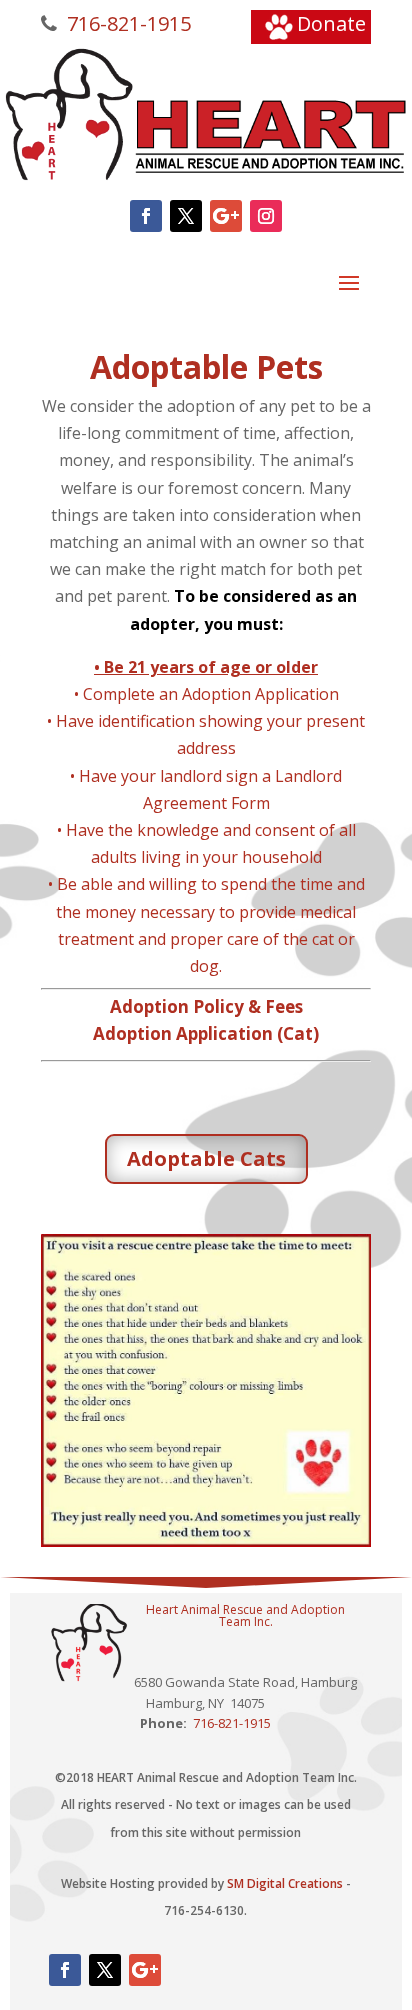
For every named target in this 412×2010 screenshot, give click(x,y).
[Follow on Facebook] (146, 216)
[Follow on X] (186, 216)
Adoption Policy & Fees (206, 1006)
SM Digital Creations (285, 1883)
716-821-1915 (126, 23)
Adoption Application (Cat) (206, 1033)
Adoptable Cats (206, 1158)
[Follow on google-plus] (226, 216)
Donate (331, 23)
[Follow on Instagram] (266, 216)
